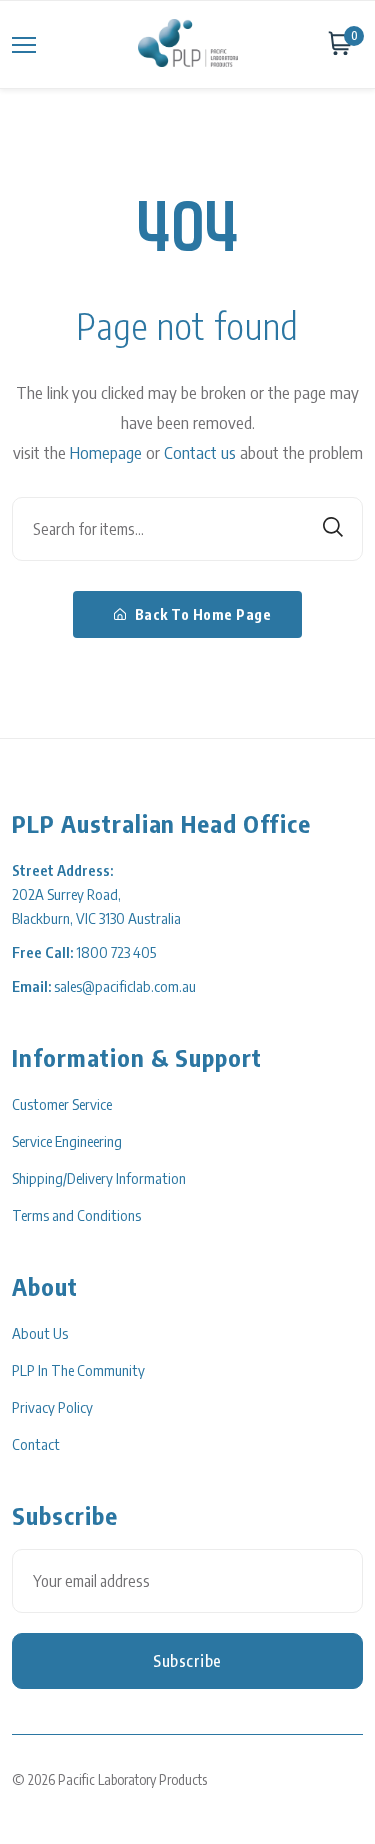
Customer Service (62, 1104)
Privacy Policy (52, 1407)
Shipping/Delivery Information (99, 1178)
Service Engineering (67, 1141)
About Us (40, 1333)
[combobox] (187, 529)
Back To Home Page (201, 614)
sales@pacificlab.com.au (125, 986)
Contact (36, 1444)
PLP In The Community (78, 1370)
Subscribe (187, 1661)
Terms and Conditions (76, 1215)
